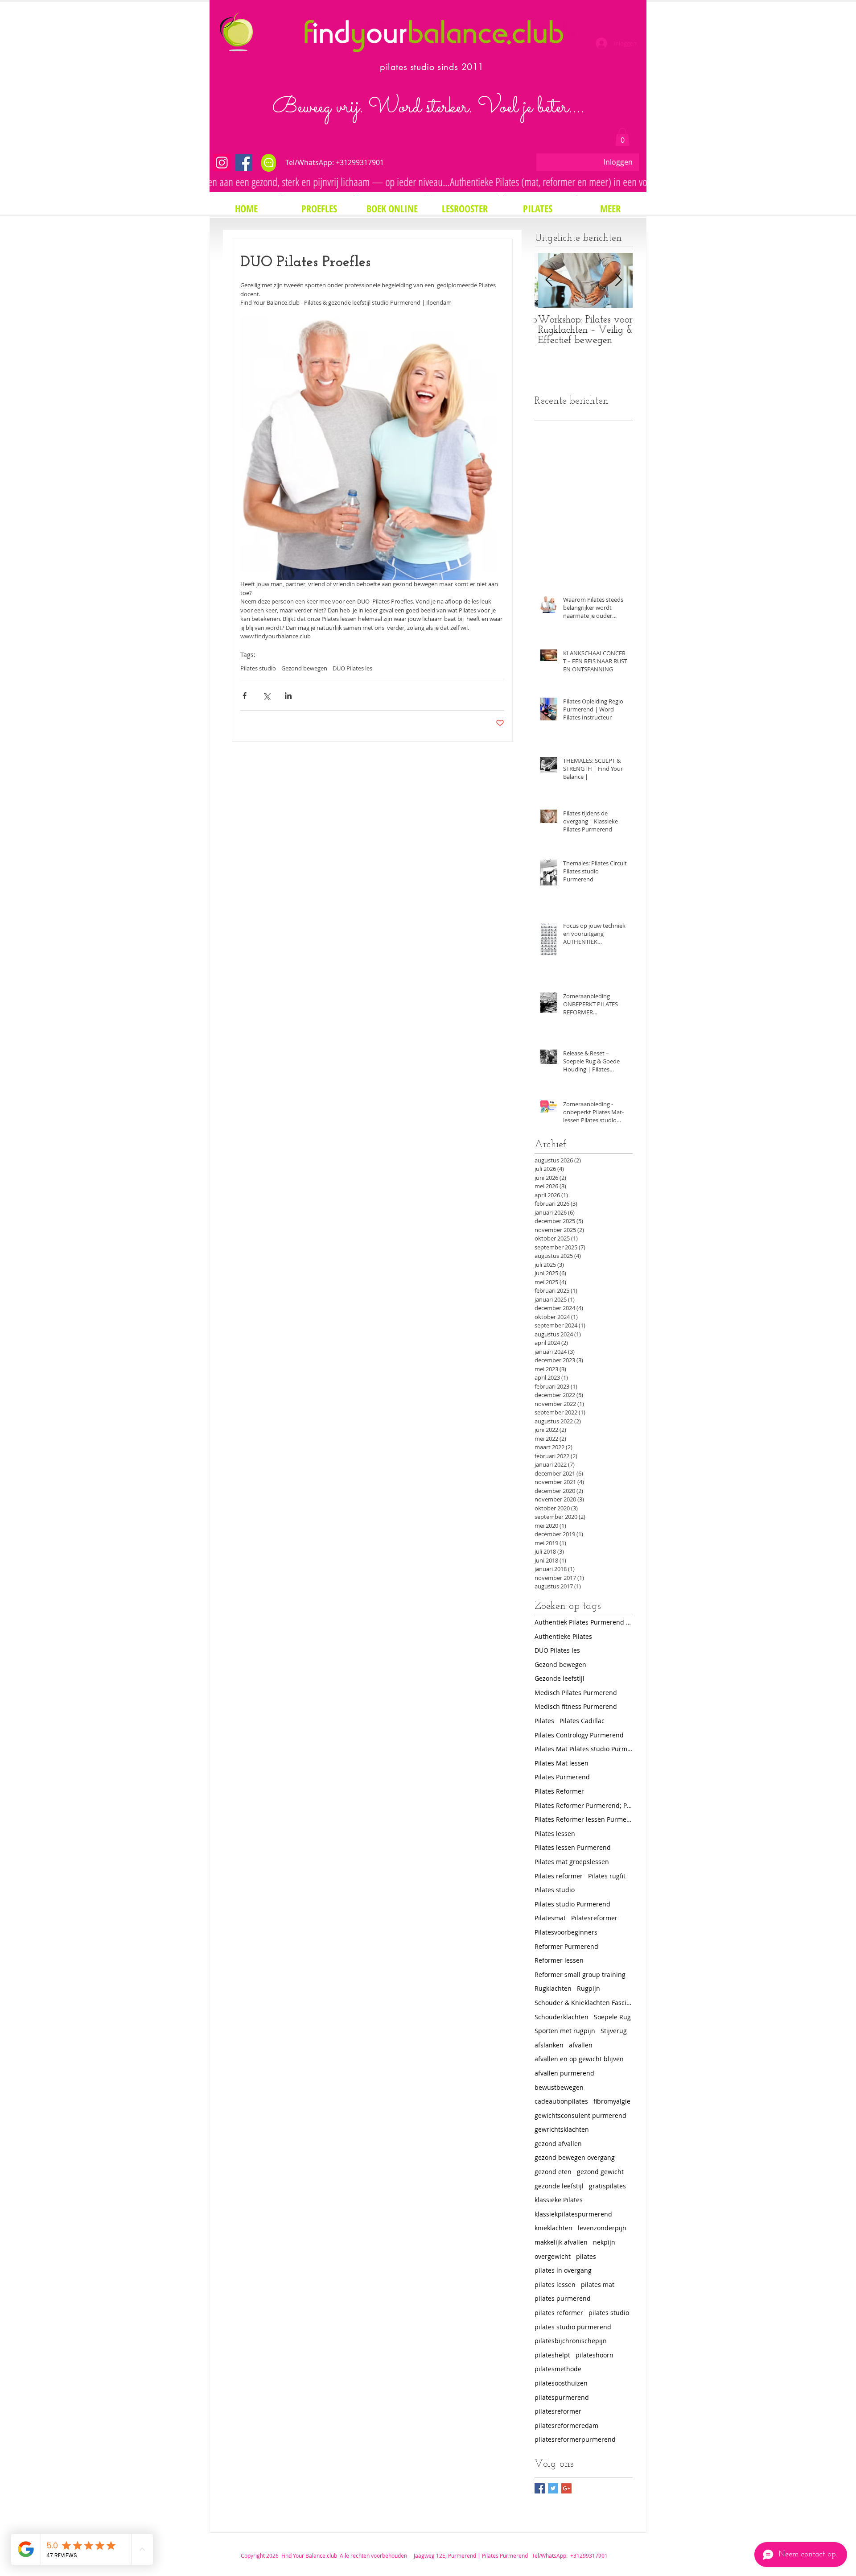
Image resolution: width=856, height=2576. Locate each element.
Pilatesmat (550, 1918)
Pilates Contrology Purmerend (579, 1735)
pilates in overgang (563, 2270)
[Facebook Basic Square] (540, 2488)
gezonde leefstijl (559, 2186)
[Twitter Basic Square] (553, 2488)
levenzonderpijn (602, 2228)
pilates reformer (559, 2313)
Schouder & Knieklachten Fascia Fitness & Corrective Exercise (584, 2003)
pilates (586, 2256)
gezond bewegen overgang (575, 2157)
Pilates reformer (559, 1876)
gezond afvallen (558, 2144)
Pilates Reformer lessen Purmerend (584, 1819)
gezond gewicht (600, 2172)
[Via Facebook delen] (245, 696)
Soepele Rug (612, 2017)
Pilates (544, 1721)
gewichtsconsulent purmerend (580, 2115)
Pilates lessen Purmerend (573, 1847)
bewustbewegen (559, 2087)
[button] (622, 137)
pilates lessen (555, 2284)
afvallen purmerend (564, 2073)
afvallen (581, 2045)
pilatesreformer (558, 2411)
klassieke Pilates (559, 2200)
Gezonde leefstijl (560, 1678)
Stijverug (614, 2031)
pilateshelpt (552, 2355)
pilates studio (609, 2313)
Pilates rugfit (607, 1876)
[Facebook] (244, 163)
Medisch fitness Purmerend (576, 1706)
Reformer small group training (580, 1974)
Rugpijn (588, 1988)
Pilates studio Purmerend (572, 1904)
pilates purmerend (563, 2298)
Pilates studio (258, 668)
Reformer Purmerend (566, 1946)
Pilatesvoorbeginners (566, 1932)
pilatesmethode (558, 2369)
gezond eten (553, 2172)
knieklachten (554, 2228)
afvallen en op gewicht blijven (579, 2059)
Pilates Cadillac (582, 1721)
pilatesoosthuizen (561, 2383)
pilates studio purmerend (573, 2327)
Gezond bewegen (304, 668)
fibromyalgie (612, 2101)
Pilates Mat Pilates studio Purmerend (584, 1749)
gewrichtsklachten (562, 2129)
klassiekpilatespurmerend (573, 2214)
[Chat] (269, 163)
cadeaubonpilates (561, 2101)
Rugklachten (553, 1988)
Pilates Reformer (559, 1791)
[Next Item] (618, 280)
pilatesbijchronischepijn (571, 2341)
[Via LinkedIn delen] (288, 696)
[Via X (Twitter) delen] (266, 696)
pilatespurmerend (562, 2397)
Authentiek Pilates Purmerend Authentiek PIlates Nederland (584, 1622)
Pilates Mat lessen (562, 1763)
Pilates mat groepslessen (572, 1862)
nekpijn (604, 2242)
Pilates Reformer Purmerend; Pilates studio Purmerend (584, 1805)
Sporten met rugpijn (565, 2031)
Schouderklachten (562, 2017)
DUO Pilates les (352, 668)
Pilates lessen (555, 1834)
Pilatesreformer (594, 1918)
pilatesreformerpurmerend (575, 2439)
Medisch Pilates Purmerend (576, 1693)
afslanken (549, 2045)
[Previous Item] (549, 280)
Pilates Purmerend (562, 1777)
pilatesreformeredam (566, 2425)
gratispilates (607, 2186)
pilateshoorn (595, 2355)
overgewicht (553, 2256)
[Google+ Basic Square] (566, 2488)
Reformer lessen (559, 1960)
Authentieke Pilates (563, 1636)
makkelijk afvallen (561, 2242)
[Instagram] (222, 163)
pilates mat (598, 2284)
